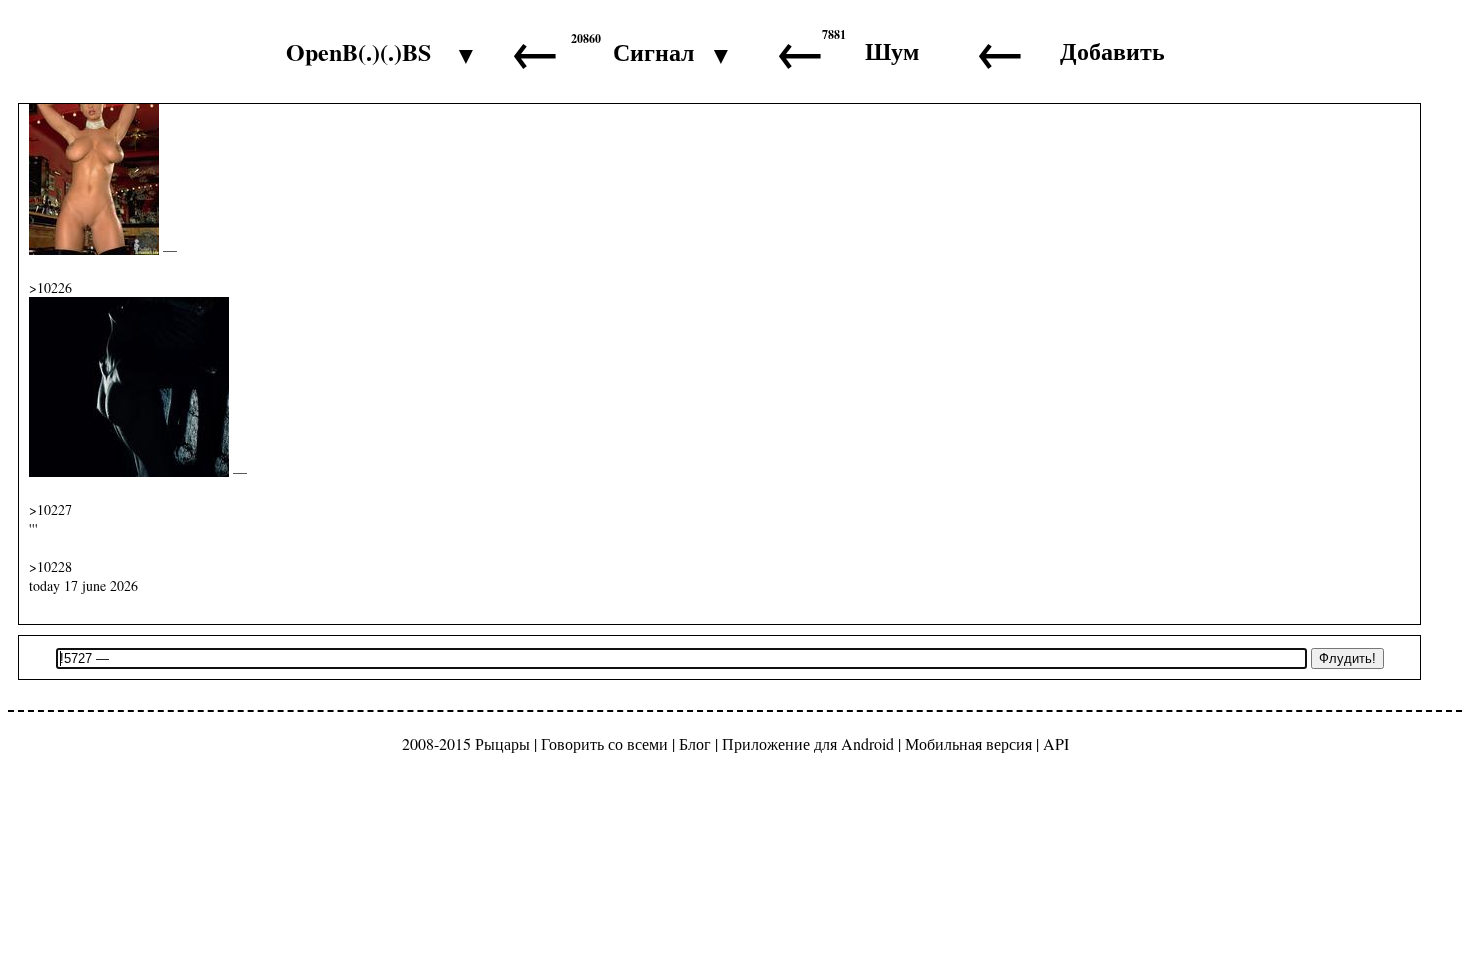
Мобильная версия (968, 743)
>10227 (50, 509)
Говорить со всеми (604, 743)
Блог (695, 743)
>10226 (50, 287)
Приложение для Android (808, 743)
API (1056, 743)
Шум (892, 50)
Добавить (1112, 50)
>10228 (50, 566)
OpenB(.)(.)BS (358, 51)
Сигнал (653, 51)
